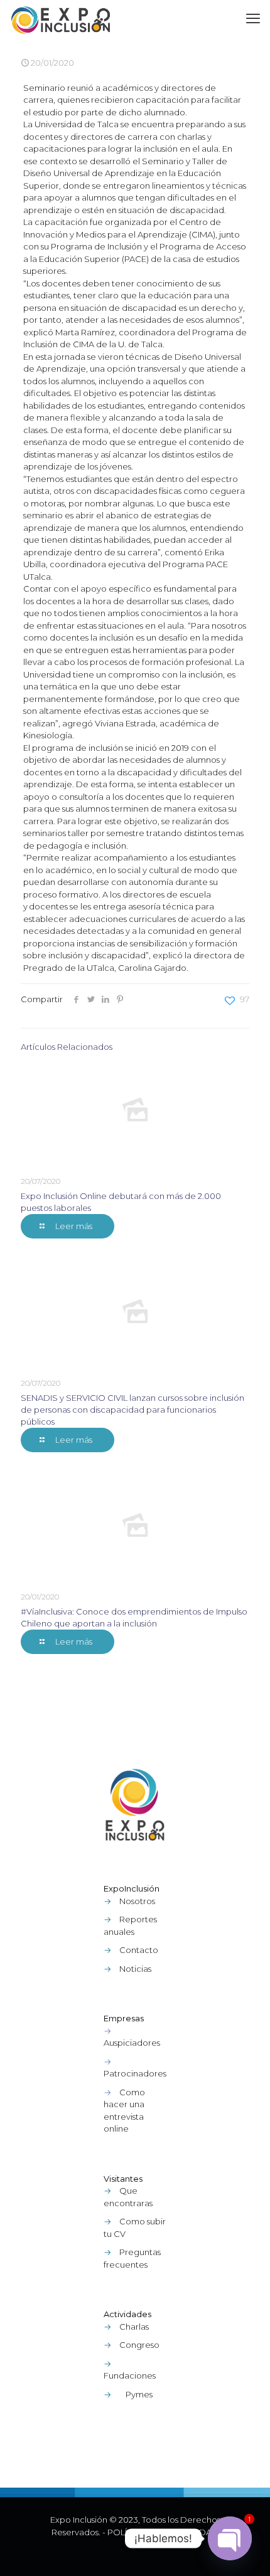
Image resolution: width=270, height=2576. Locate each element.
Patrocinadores (135, 2073)
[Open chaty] (230, 2538)
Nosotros (137, 1901)
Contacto (139, 1950)
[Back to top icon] (244, 2550)
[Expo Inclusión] (61, 19)
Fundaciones (130, 2375)
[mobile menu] (253, 19)
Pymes (139, 2394)
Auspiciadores (132, 2043)
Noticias (135, 1969)
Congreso (139, 2345)
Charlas (134, 2327)
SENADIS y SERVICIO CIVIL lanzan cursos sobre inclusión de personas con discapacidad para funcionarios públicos (132, 1410)
